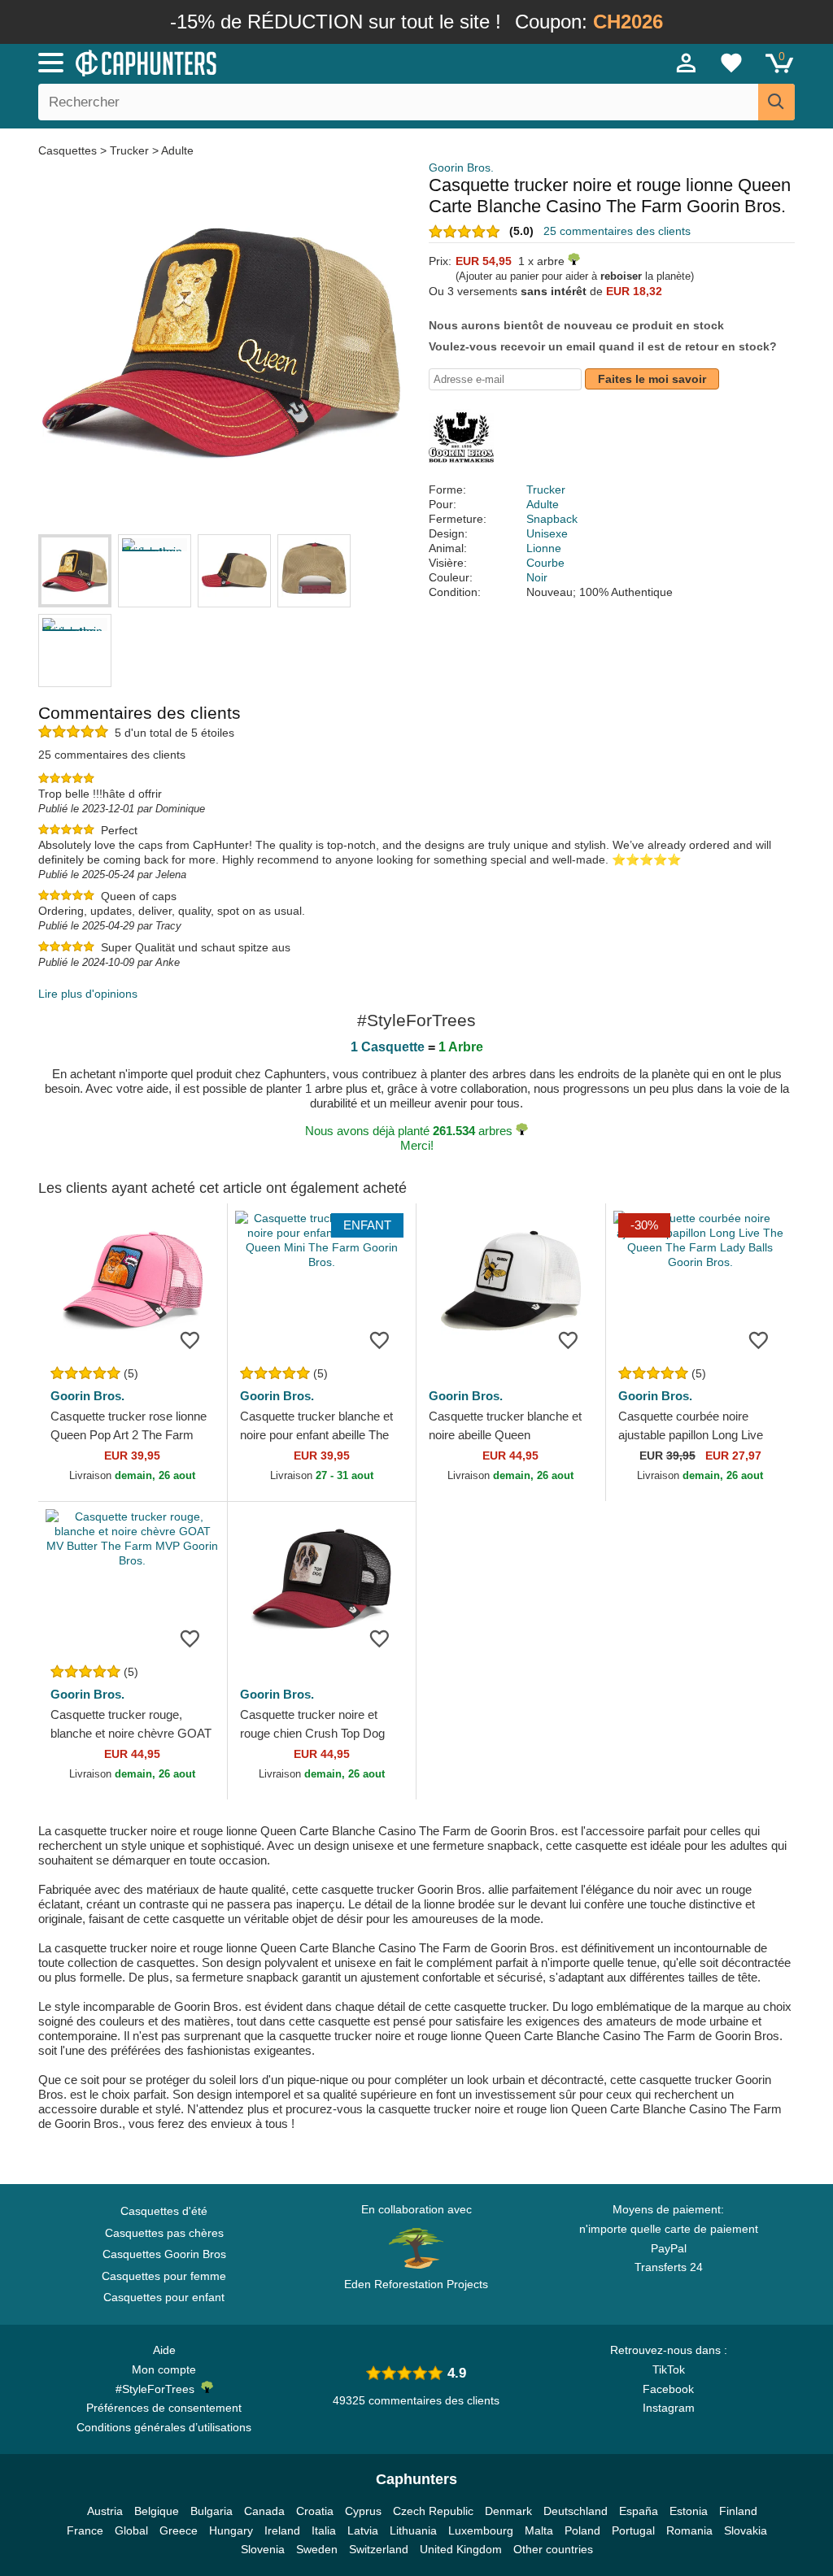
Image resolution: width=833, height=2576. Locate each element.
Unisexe (547, 533)
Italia (324, 2530)
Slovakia (746, 2530)
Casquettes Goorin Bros (164, 2254)
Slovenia (263, 2549)
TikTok (669, 2369)
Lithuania (413, 2530)
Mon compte (164, 2369)
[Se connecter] (687, 63)
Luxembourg (481, 2530)
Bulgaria (212, 2511)
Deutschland (576, 2511)
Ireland (282, 2530)
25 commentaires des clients (617, 231)
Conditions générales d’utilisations (164, 2427)
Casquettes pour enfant (164, 2297)
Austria (105, 2511)
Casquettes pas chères (164, 2233)
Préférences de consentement (164, 2408)
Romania (689, 2530)
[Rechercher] (776, 102)
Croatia (315, 2511)
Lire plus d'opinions (88, 994)
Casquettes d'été (164, 2211)
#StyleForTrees (158, 2389)
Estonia (689, 2511)
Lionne (544, 548)
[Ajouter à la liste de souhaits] (190, 1339)
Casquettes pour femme (164, 2276)
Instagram (669, 2408)
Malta (539, 2530)
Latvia (363, 2530)
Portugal (633, 2530)
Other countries (553, 2549)
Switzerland (379, 2549)
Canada (264, 2511)
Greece (179, 2530)
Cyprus (363, 2511)
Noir (537, 577)
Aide (164, 2350)
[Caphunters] (254, 62)
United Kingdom (461, 2549)
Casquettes (69, 150)
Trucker (129, 150)
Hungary (231, 2530)
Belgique (157, 2511)
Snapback (552, 519)
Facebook (668, 2389)
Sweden (317, 2549)
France (85, 2530)
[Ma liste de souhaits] (731, 63)
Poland (582, 2530)
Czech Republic (433, 2511)
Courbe (545, 563)
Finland (738, 2511)
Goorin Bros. (461, 168)
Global (131, 2530)
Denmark (508, 2511)
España (639, 2511)
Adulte (177, 150)
